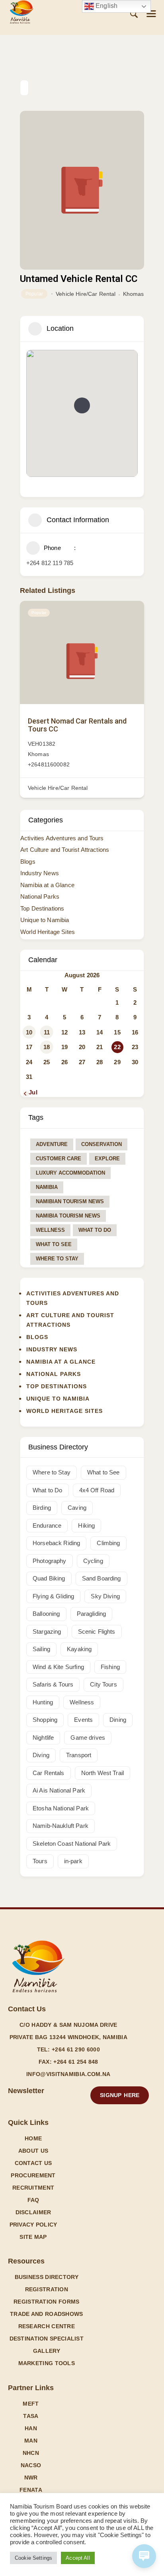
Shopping (45, 1720)
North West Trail (102, 1773)
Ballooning (46, 1614)
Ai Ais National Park (59, 1790)
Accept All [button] (78, 2558)
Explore (107, 1159)
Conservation (102, 1144)
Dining (118, 1720)
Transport (79, 1755)
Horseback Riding (56, 1543)
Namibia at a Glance (47, 885)
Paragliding (92, 1614)
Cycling (93, 1561)
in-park (73, 1861)
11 (47, 1032)
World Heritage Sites (48, 932)
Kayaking (79, 1649)
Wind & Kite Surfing (58, 1667)
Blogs (28, 862)
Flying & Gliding (53, 1596)
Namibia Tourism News (68, 1216)
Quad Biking (49, 1578)
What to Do (95, 1230)
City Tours (103, 1684)
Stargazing (47, 1631)
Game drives (88, 1738)
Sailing (41, 1649)
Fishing (110, 1667)
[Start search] (134, 14)
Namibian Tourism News (70, 1201)
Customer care (59, 1159)
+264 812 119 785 (50, 563)
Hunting (43, 1702)
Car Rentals (49, 1773)
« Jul (31, 1092)
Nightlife (43, 1738)
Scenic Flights (97, 1631)
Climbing (108, 1543)
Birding (42, 1508)
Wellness (50, 1230)
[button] (151, 14)
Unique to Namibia (45, 920)
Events (83, 1720)
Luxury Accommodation (70, 1173)
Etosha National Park (61, 1808)
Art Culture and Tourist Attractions (65, 850)
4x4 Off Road (97, 1490)
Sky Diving (105, 1596)
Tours (40, 1861)
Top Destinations (42, 908)
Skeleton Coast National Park (72, 1844)
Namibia (47, 1187)
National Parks (40, 896)
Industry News (40, 873)
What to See (54, 1244)
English (106, 6)
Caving (77, 1508)
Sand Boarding (102, 1578)
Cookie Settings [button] (33, 2558)
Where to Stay (57, 1259)
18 (47, 1047)
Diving (41, 1755)
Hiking (86, 1525)
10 (29, 1032)
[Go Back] (24, 88)
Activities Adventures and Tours (62, 838)
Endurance (47, 1525)
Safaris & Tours (53, 1684)
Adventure (52, 1144)
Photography (50, 1561)
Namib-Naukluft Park (61, 1826)
